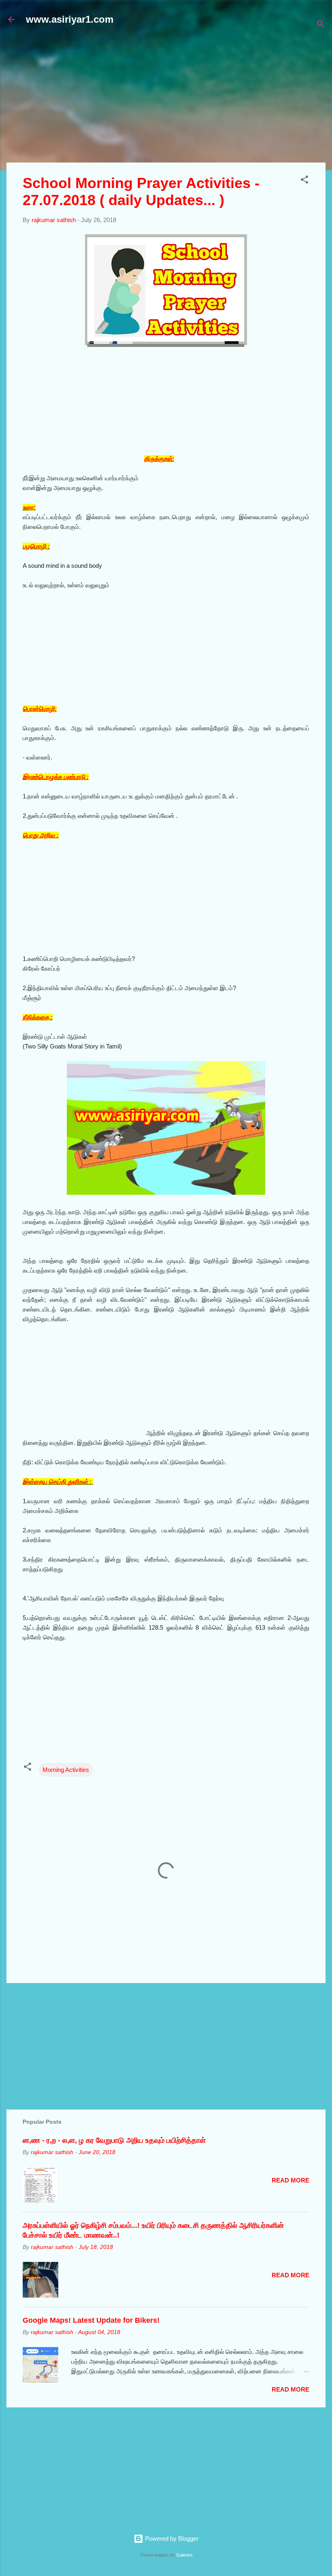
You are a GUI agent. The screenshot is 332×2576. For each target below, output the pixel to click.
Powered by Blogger (171, 2539)
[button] (304, 181)
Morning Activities (66, 1770)
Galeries (184, 2555)
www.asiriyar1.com (70, 19)
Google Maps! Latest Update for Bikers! (91, 2320)
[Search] (321, 25)
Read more (290, 2180)
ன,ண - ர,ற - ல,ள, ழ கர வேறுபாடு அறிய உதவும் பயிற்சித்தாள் (114, 2140)
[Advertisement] (169, 98)
